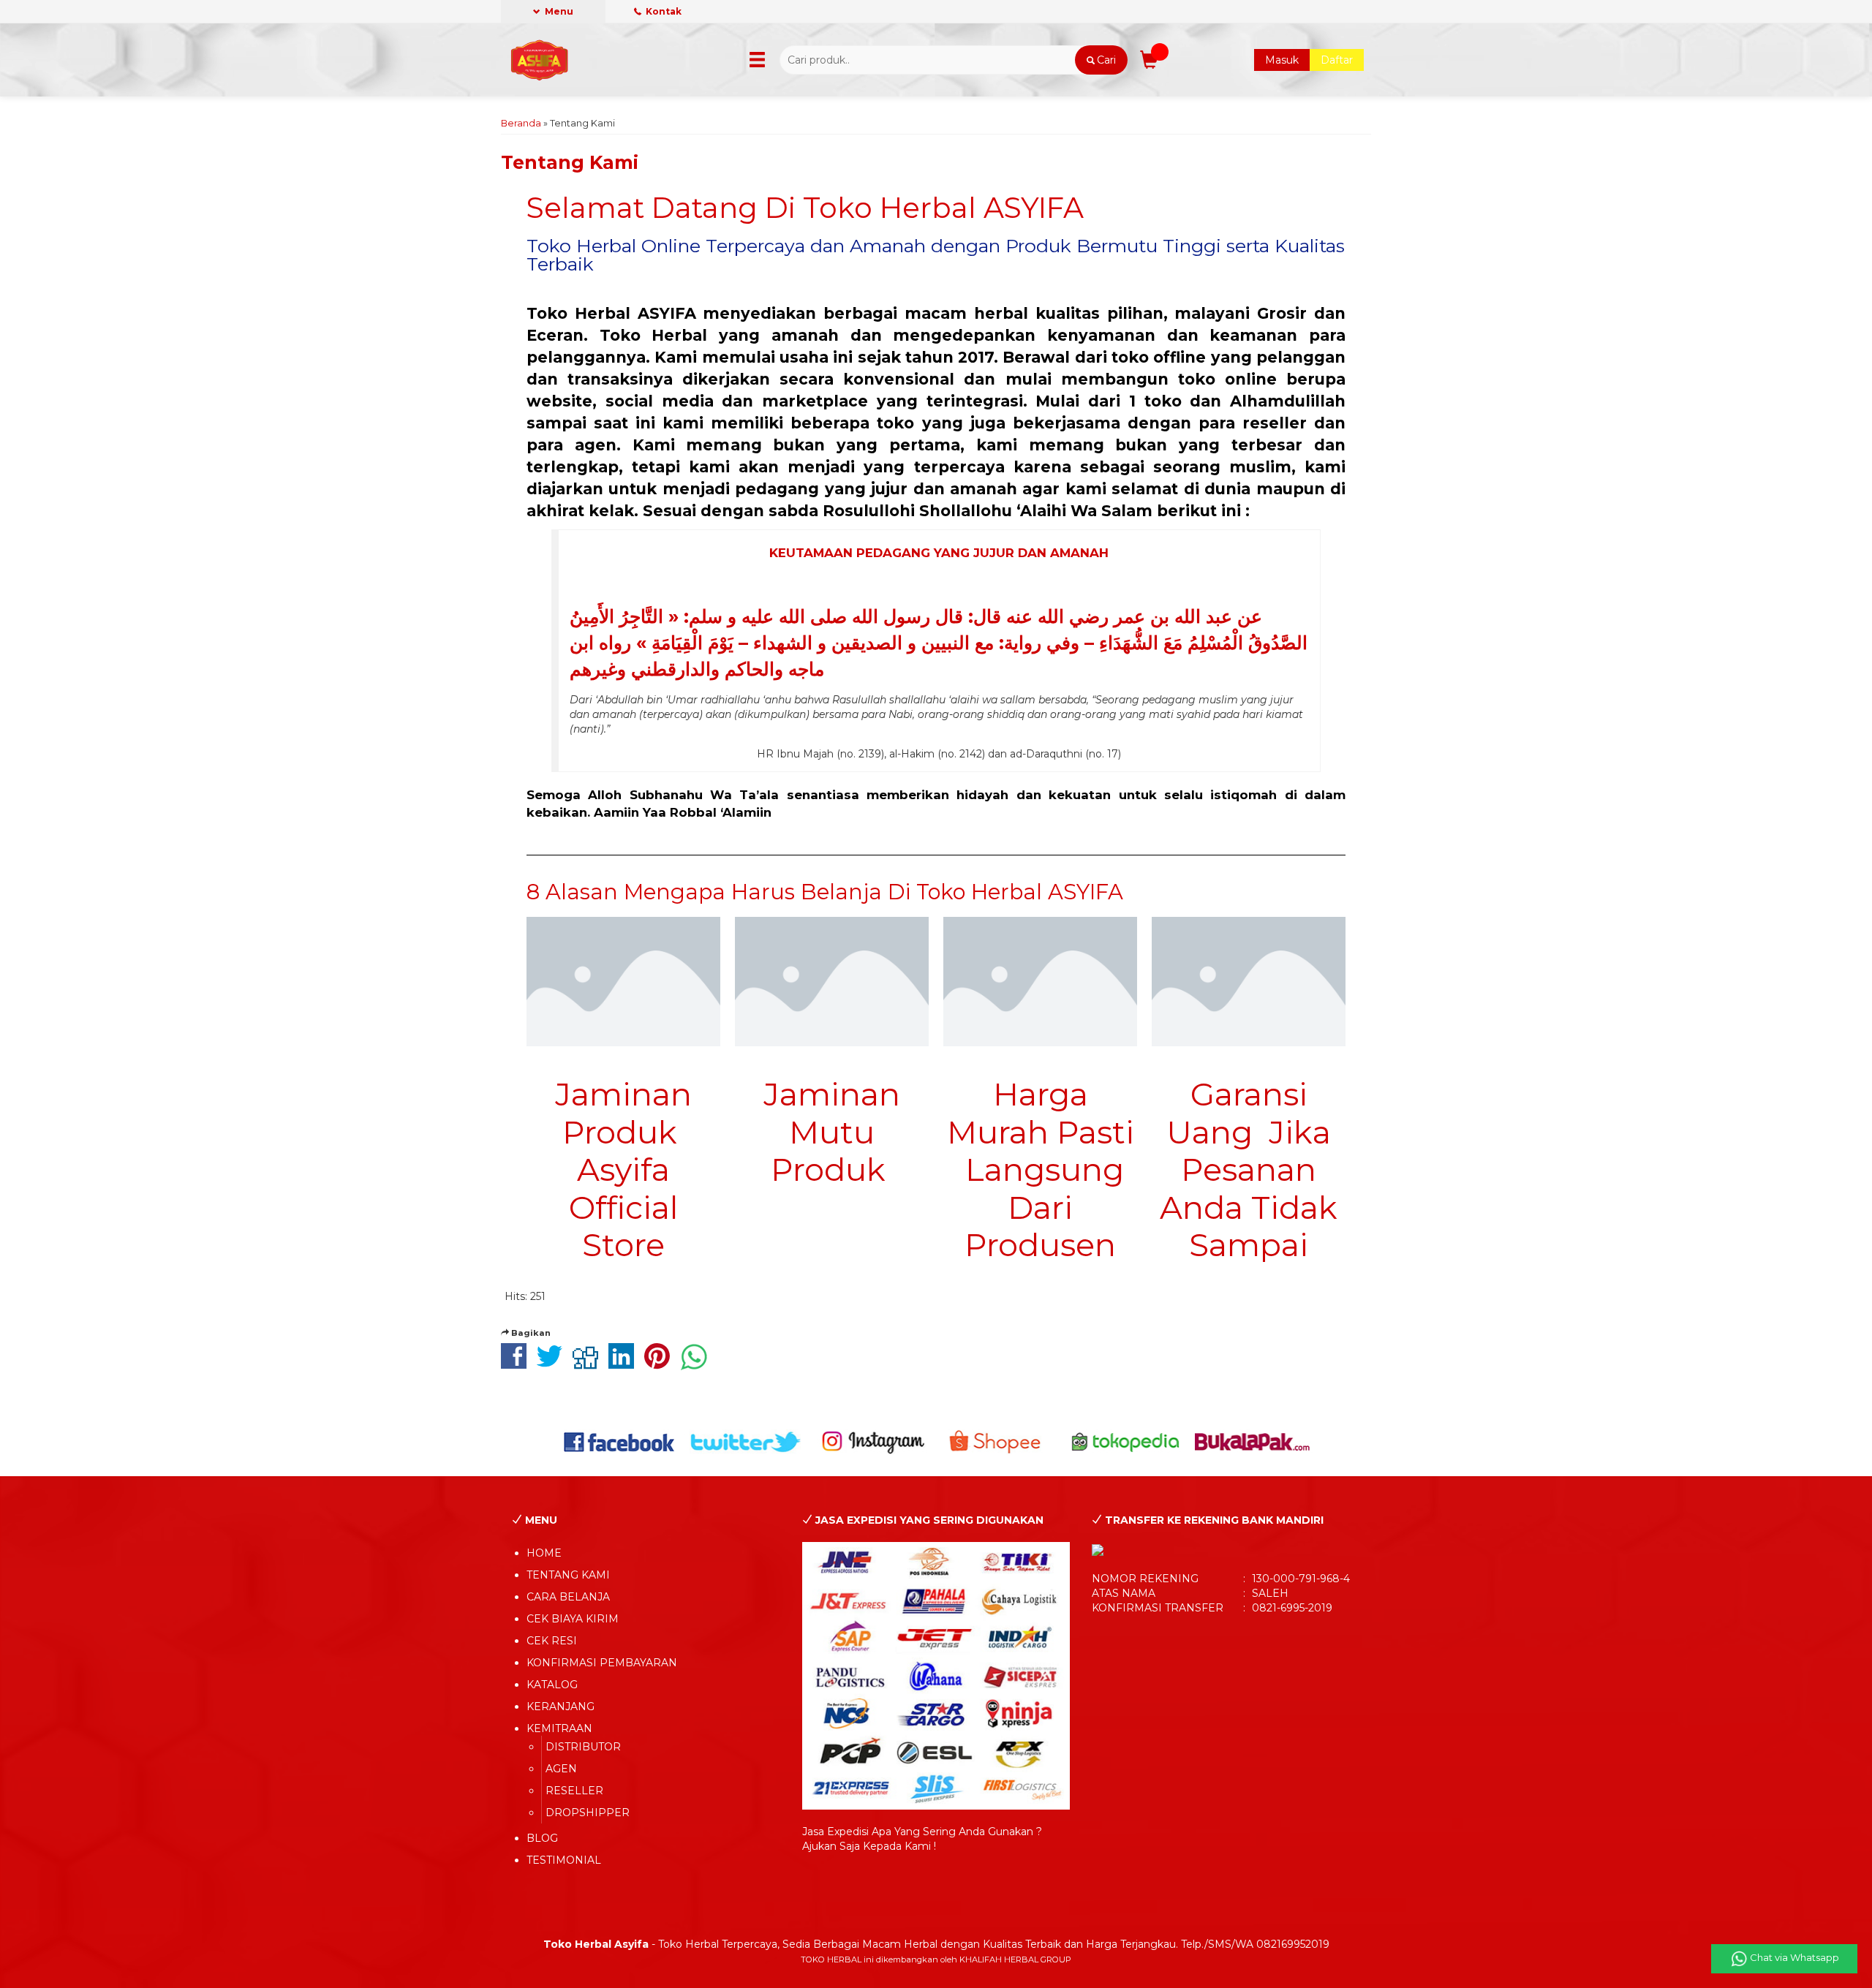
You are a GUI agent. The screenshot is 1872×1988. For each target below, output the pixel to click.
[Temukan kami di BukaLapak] (1252, 1441)
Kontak (663, 11)
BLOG (542, 1838)
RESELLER (574, 1791)
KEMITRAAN (559, 1728)
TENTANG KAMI (568, 1575)
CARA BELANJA (568, 1597)
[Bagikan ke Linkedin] (625, 1364)
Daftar (1337, 60)
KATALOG (552, 1685)
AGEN (561, 1769)
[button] (1101, 60)
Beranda (521, 123)
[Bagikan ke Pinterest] (661, 1364)
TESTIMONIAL (564, 1860)
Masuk (1282, 60)
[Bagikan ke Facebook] (517, 1364)
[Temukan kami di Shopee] (999, 1441)
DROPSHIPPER (588, 1813)
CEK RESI (552, 1641)
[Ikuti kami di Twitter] (746, 1441)
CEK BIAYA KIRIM (573, 1619)
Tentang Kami (570, 162)
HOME (544, 1553)
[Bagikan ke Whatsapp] (698, 1364)
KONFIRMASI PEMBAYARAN (602, 1663)
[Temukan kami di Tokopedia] (1126, 1441)
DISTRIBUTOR (583, 1747)
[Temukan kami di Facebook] (620, 1441)
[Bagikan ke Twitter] (553, 1364)
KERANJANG (561, 1707)
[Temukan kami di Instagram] (873, 1441)
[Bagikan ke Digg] (589, 1364)
